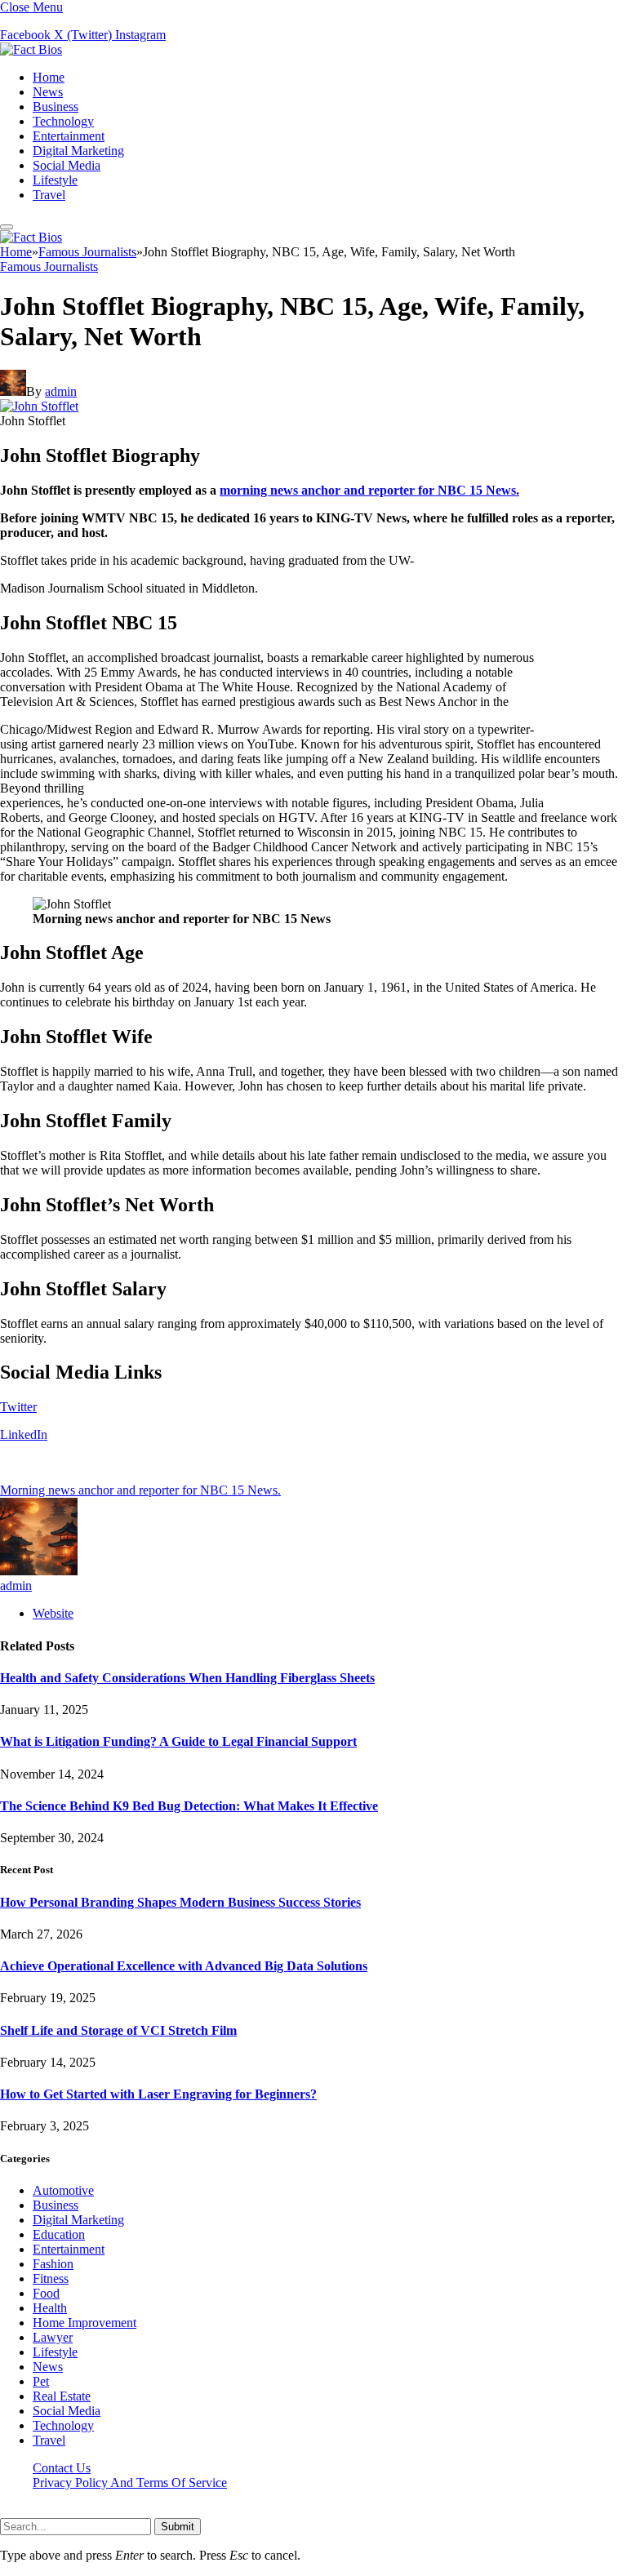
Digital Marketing (78, 151)
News (48, 92)
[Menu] (7, 227)
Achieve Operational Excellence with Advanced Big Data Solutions (184, 1966)
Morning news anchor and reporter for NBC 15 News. (140, 1490)
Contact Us (62, 2468)
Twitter (18, 1407)
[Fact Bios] (31, 49)
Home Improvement (84, 2323)
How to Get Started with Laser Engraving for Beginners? (158, 2094)
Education (59, 2234)
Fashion (53, 2264)
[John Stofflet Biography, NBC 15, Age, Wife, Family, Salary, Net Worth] (39, 406)
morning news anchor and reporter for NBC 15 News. (369, 490)
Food (46, 2293)
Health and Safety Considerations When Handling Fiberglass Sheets (187, 1678)
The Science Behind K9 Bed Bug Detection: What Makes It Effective (189, 1806)
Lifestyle (55, 180)
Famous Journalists (49, 266)
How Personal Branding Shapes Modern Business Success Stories (180, 1902)
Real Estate (62, 2396)
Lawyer (53, 2337)
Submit (178, 2527)
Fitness (51, 2278)
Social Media (67, 165)
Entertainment (69, 136)
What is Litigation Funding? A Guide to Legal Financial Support (178, 1741)
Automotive (63, 2190)
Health (50, 2308)
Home (49, 77)
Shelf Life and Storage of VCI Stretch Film (118, 2030)
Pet (41, 2381)
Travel (49, 195)
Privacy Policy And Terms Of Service (130, 2483)
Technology (63, 121)
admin (61, 391)
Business (56, 107)
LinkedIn (24, 1435)
